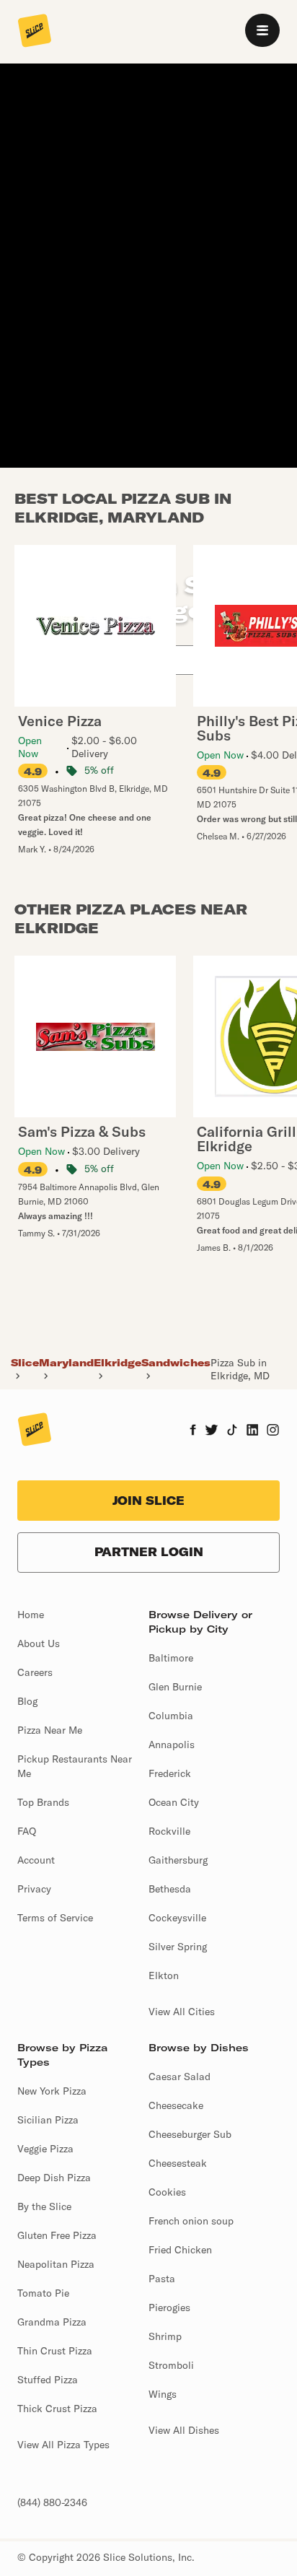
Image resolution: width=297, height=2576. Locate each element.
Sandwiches (176, 1363)
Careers (35, 1672)
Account (36, 1860)
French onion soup (191, 2221)
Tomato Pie (43, 2293)
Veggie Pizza (45, 2149)
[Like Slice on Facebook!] (193, 1431)
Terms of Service (55, 1918)
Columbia (171, 1716)
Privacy (34, 1889)
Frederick (170, 1773)
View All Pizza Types (63, 2445)
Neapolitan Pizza (56, 2264)
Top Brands (43, 1802)
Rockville (169, 1831)
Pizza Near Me (50, 1730)
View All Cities (182, 2012)
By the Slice (44, 2206)
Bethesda (170, 1889)
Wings (163, 2394)
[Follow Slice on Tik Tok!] (232, 1431)
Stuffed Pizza (48, 2380)
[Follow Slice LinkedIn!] (253, 1431)
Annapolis (172, 1745)
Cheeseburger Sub (190, 2134)
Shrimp (165, 2336)
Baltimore (171, 1658)
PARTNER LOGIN (149, 1552)
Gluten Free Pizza (57, 2235)
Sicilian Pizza (48, 2120)
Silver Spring (178, 1947)
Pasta (162, 2279)
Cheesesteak (178, 2163)
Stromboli (171, 2365)
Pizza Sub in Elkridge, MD (240, 1369)
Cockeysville (177, 1918)
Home (31, 1615)
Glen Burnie (175, 1687)
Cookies (167, 2192)
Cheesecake (176, 2105)
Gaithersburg (178, 1860)
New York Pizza (52, 2091)
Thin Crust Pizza (55, 2351)
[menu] (262, 30)
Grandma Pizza (52, 2322)
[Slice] (35, 32)
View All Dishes (184, 2430)
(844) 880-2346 (52, 2502)
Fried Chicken (180, 2250)
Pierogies (169, 2308)
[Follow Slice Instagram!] (273, 1431)
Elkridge (118, 1363)
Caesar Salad (179, 2077)
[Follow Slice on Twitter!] (212, 1431)
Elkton (164, 1975)
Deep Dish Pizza (54, 2178)
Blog (27, 1701)
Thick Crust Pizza (57, 2409)
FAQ (27, 1831)
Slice (25, 1363)
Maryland (66, 1363)
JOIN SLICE (148, 1501)
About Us (39, 1643)
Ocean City (174, 1802)
